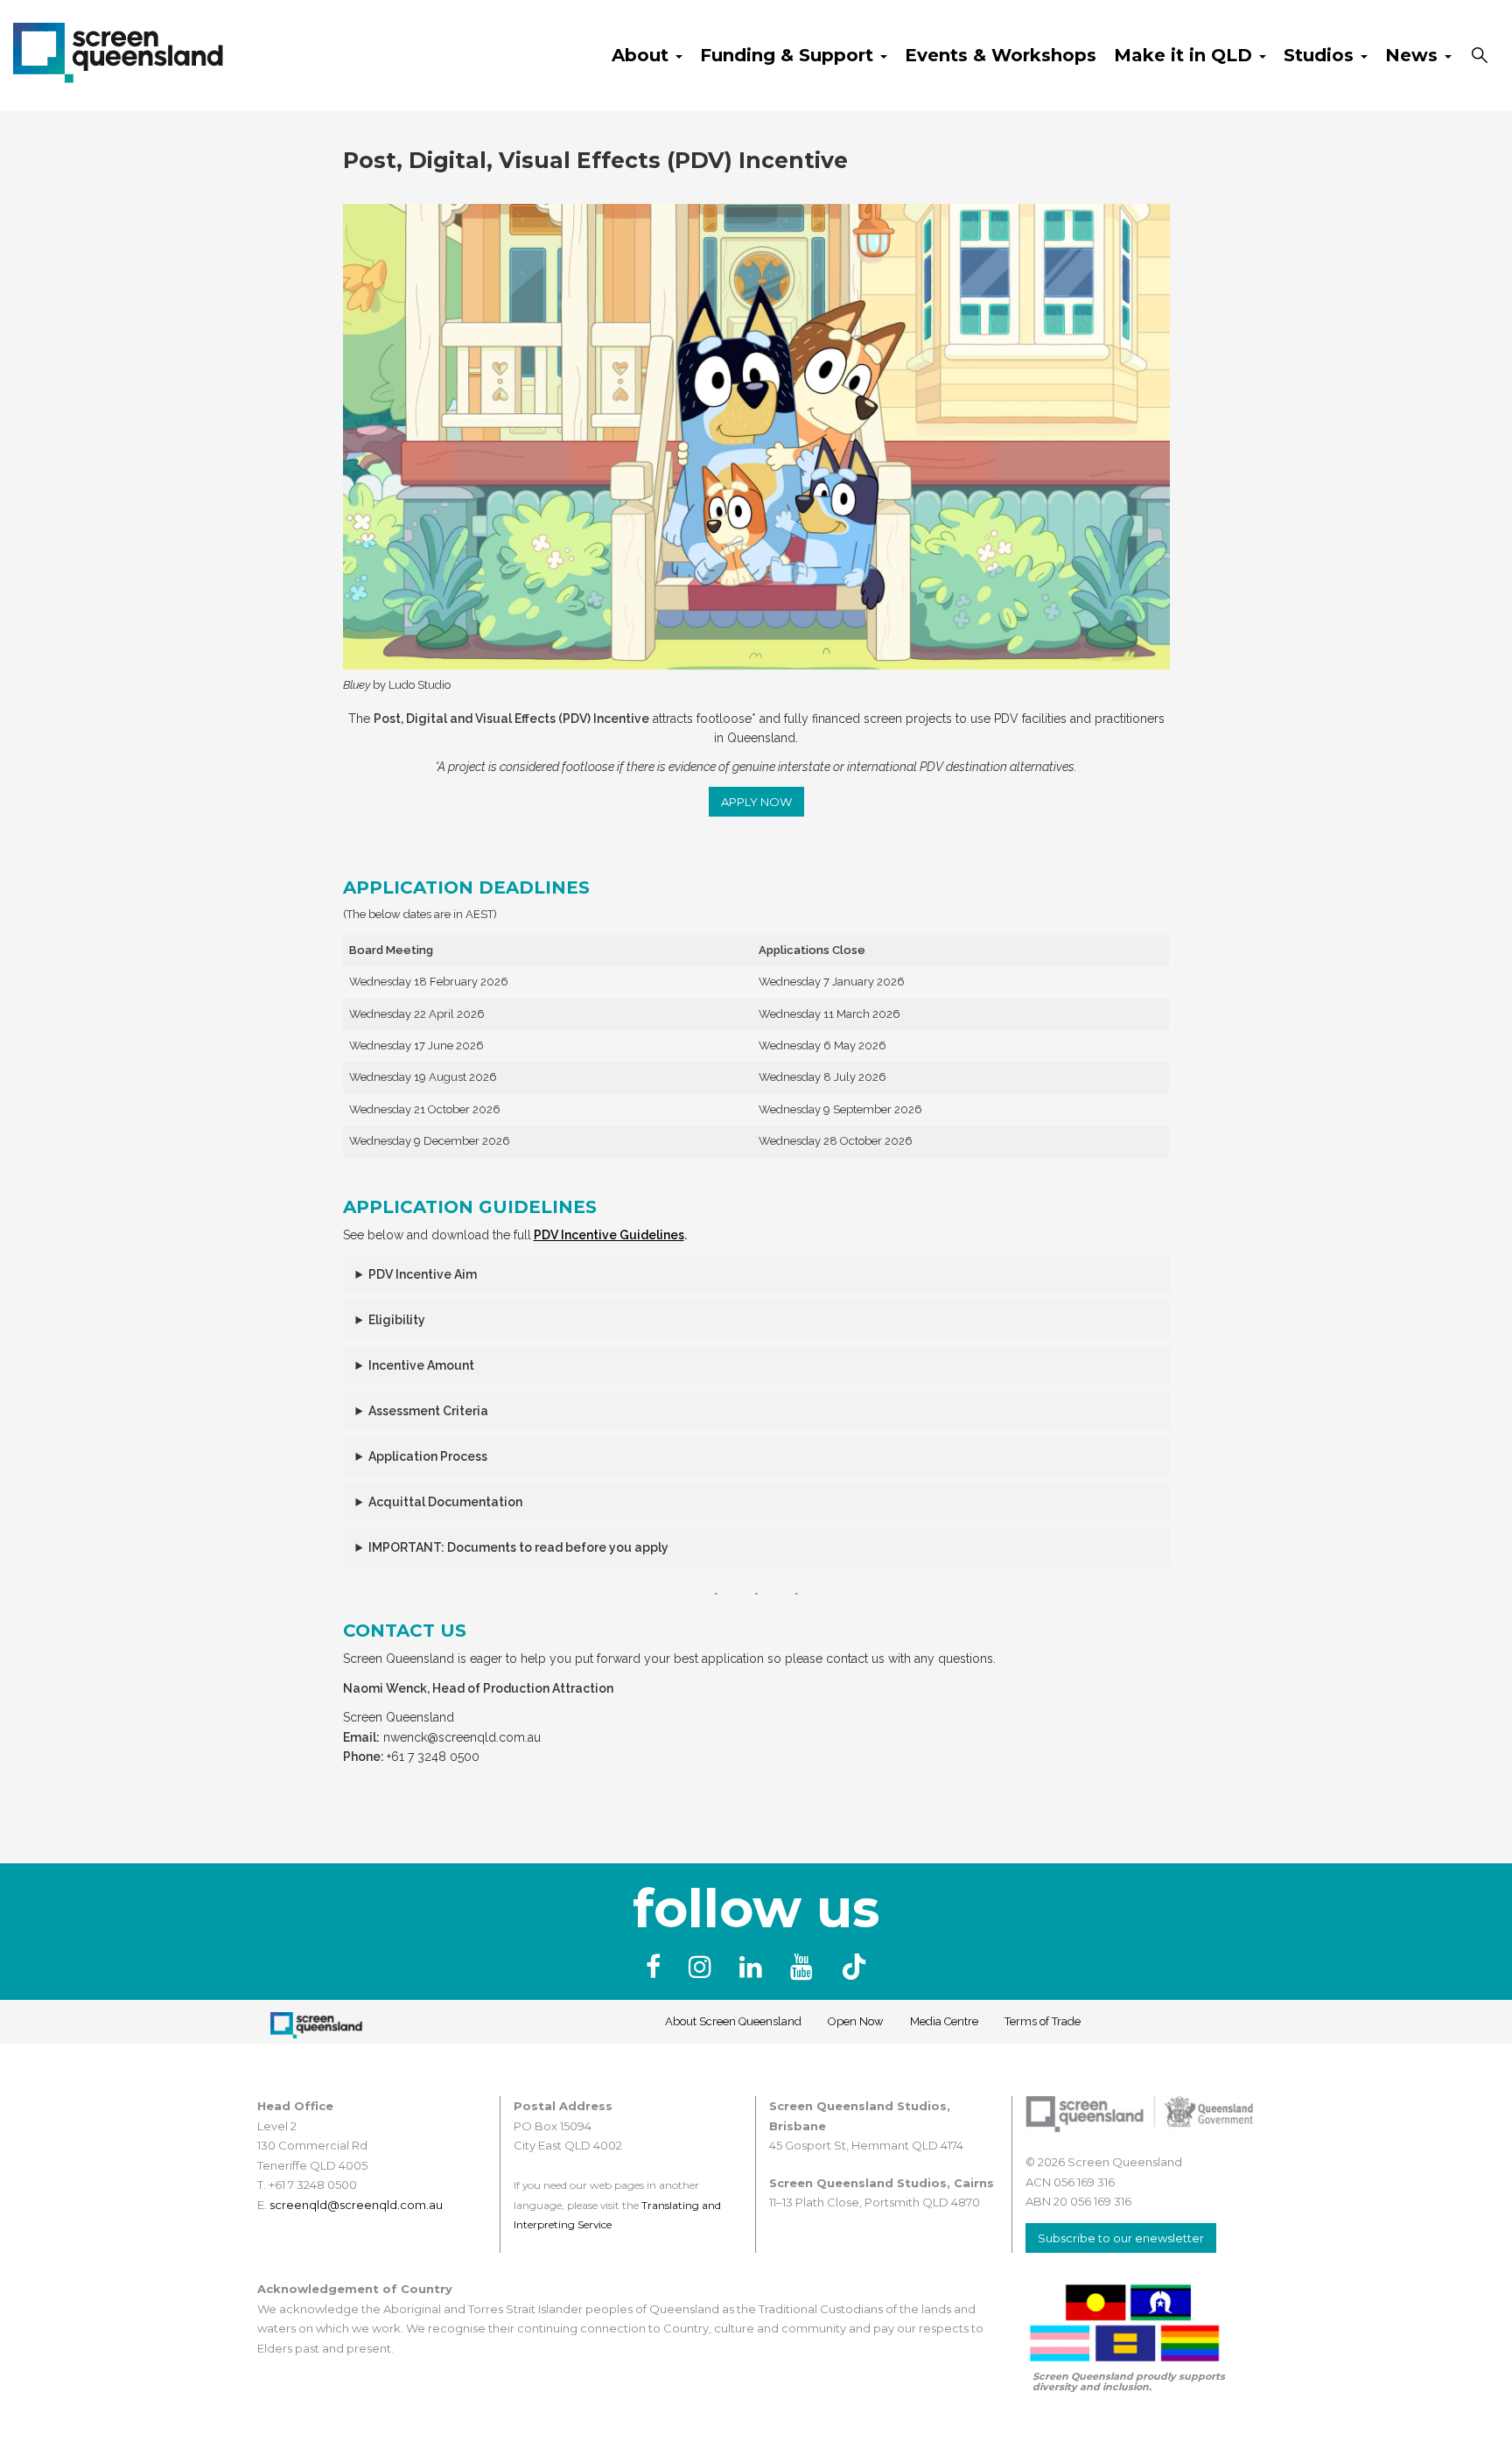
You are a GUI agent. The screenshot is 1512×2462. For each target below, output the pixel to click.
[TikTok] (854, 1967)
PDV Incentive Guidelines (609, 1235)
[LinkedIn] (754, 1967)
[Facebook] (657, 1967)
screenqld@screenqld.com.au (356, 2205)
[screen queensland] (118, 51)
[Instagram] (703, 1967)
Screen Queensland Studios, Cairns (882, 2183)
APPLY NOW (756, 802)
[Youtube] (805, 1967)
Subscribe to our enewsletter (1121, 2238)
